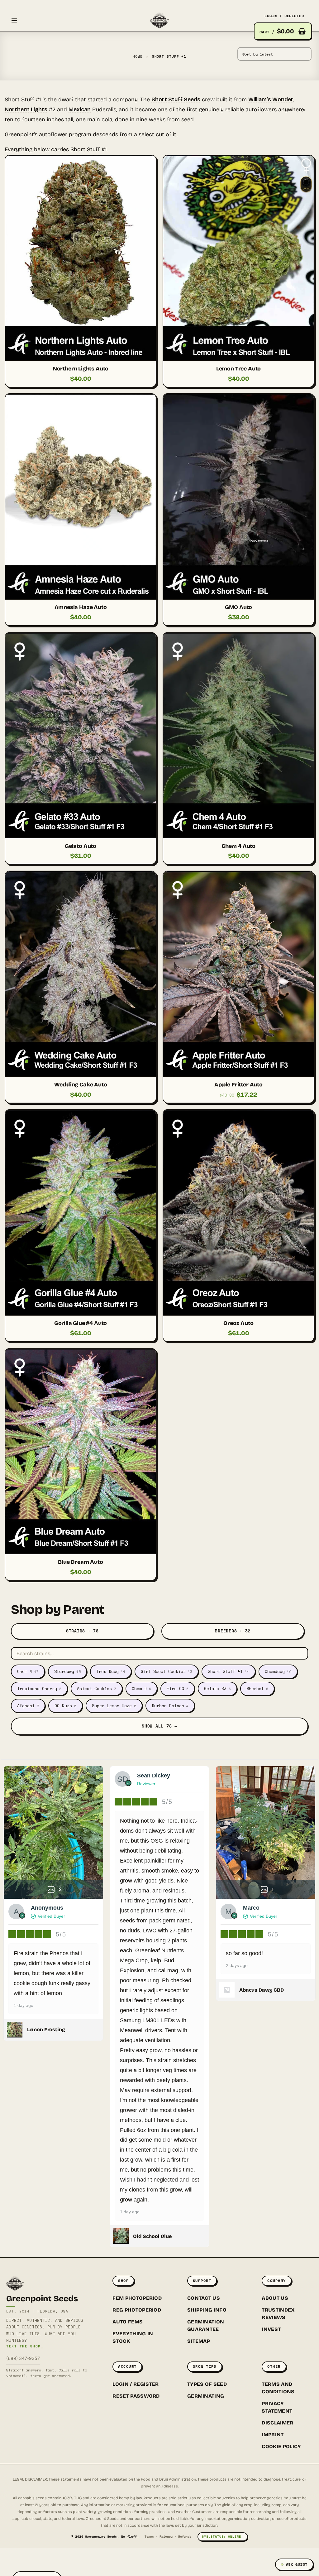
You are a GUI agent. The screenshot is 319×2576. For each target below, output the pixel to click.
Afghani (28, 1706)
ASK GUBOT (297, 2564)
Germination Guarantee (206, 2325)
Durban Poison (170, 1706)
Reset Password (136, 2396)
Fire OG (178, 1689)
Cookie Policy (281, 2446)
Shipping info (207, 2310)
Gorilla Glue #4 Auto (81, 1323)
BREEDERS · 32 (233, 1631)
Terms (149, 2537)
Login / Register (136, 2384)
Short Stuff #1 (229, 1671)
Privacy (166, 2537)
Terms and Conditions (278, 2388)
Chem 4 (28, 1671)
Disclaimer (277, 2423)
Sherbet (257, 1689)
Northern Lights (26, 109)
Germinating (206, 2396)
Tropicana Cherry (39, 1689)
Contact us (204, 2298)
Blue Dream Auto (80, 1562)
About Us (275, 2298)
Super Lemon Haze (114, 1706)
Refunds (185, 2537)
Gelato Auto (81, 846)
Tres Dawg (111, 1671)
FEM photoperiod (137, 2298)
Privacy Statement (277, 2407)
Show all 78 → (159, 1726)
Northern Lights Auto (81, 369)
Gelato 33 (217, 1689)
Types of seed (207, 2384)
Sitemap (199, 2341)
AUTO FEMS (128, 2322)
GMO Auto (239, 607)
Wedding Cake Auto (81, 1085)
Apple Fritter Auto (238, 1085)
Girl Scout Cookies (167, 1671)
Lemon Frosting (46, 2030)
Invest (271, 2329)
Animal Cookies (97, 1689)
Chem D (141, 1689)
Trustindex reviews (278, 2314)
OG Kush (65, 1706)
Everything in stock (133, 2337)
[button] (14, 20)
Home (138, 56)
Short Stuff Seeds (176, 99)
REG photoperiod (137, 2310)
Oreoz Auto (238, 1323)
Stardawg (67, 1671)
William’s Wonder (271, 99)
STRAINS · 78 (82, 1631)
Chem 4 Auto (238, 846)
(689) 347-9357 (23, 2358)
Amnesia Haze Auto (81, 607)
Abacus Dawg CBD (262, 1990)
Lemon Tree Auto (238, 369)
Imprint (273, 2435)
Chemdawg (278, 1671)
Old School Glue (152, 2236)
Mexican (80, 109)
